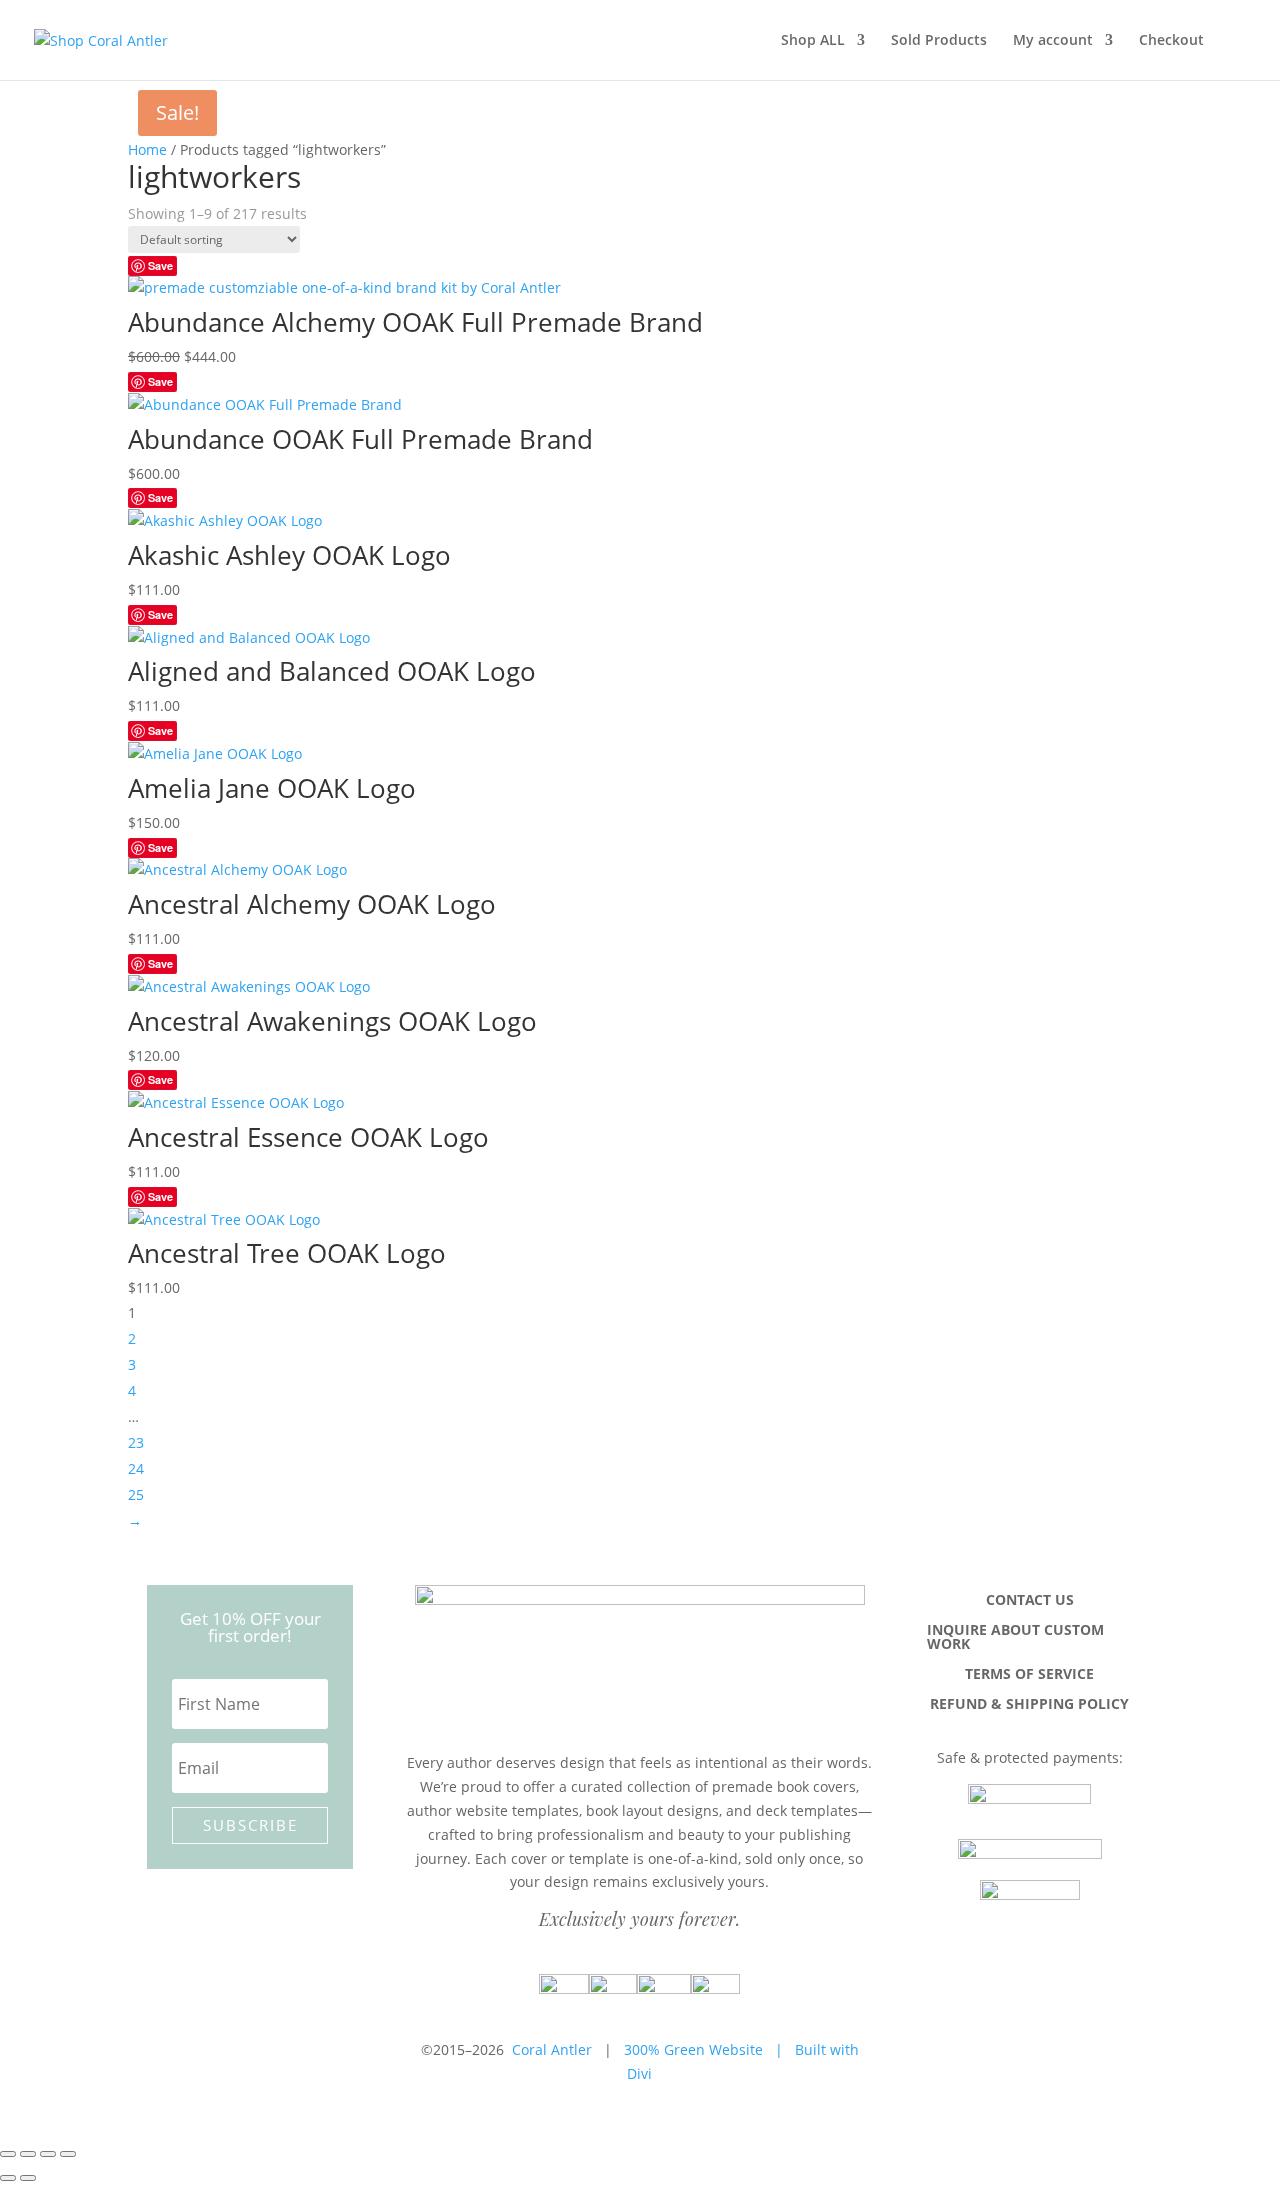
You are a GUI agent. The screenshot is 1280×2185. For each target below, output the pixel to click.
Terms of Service (1029, 1675)
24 (136, 1468)
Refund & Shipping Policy (1029, 1705)
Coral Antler (552, 2049)
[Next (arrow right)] (28, 2178)
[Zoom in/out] (8, 2154)
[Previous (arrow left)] (8, 2178)
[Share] (48, 2154)
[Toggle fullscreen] (28, 2154)
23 (136, 1442)
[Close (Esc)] (68, 2154)
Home (147, 149)
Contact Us (1030, 1601)
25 (136, 1494)
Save (160, 265)
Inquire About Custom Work (1015, 1638)
